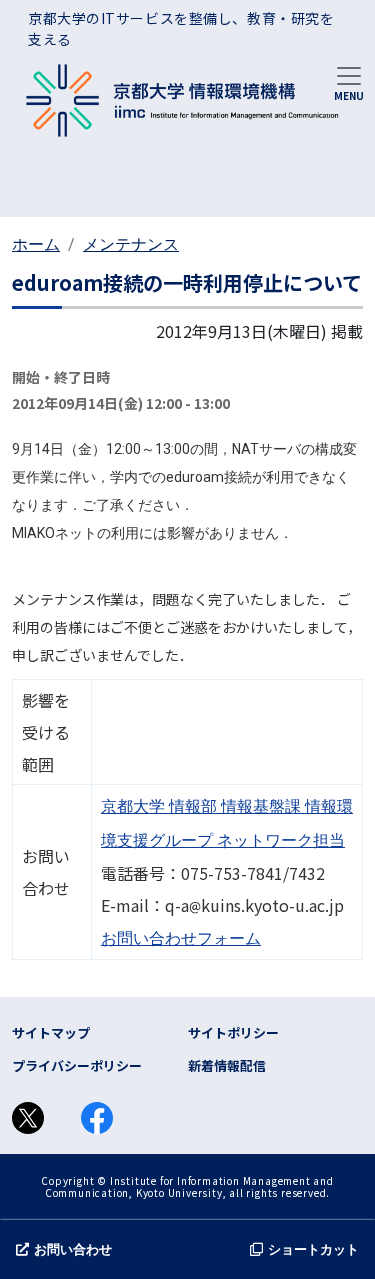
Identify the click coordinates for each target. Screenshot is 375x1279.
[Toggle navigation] (349, 82)
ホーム (36, 244)
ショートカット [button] (313, 1249)
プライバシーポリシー (77, 1065)
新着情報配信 (227, 1065)
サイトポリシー (233, 1032)
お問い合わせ (73, 1249)
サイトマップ (51, 1032)
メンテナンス (131, 244)
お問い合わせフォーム (181, 938)
